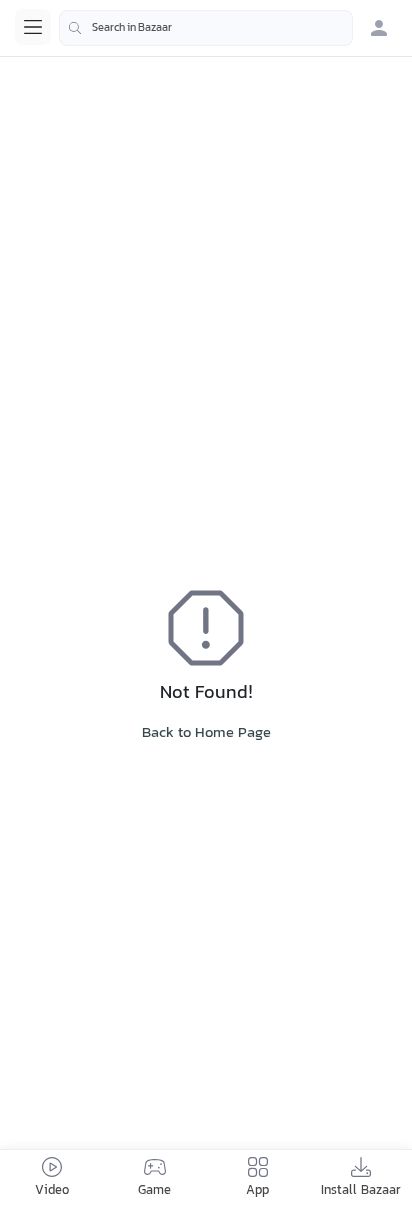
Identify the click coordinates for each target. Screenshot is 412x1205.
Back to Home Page (206, 733)
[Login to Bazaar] (379, 28)
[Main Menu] (33, 27)
